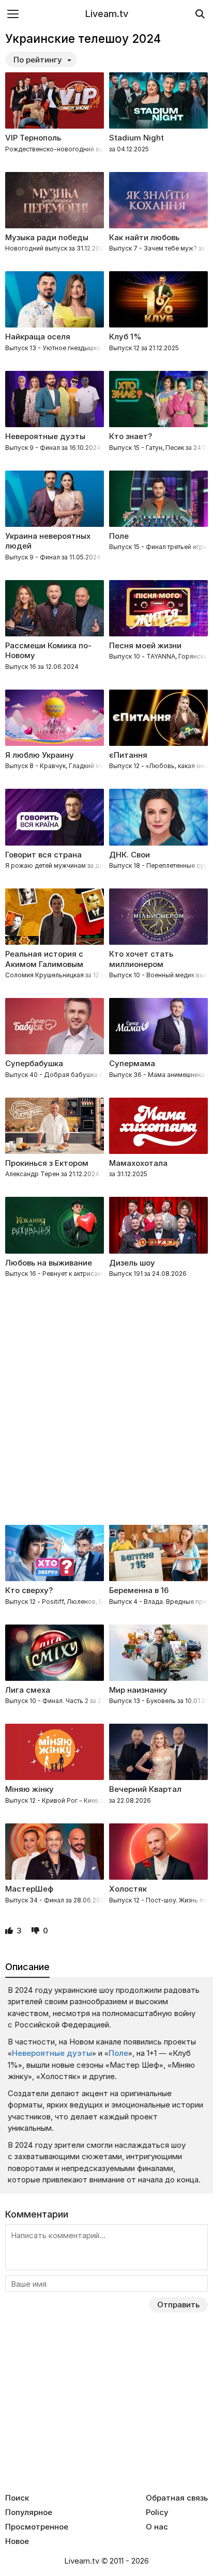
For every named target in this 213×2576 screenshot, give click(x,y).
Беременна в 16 (139, 1590)
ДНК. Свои (130, 855)
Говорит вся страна (43, 855)
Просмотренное (37, 2527)
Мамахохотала (138, 1163)
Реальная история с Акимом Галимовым (44, 959)
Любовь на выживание (49, 1263)
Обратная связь (177, 2498)
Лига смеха (28, 1690)
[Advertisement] (106, 1403)
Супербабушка (34, 1063)
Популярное (29, 2512)
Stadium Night (136, 138)
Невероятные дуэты (45, 436)
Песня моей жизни (145, 645)
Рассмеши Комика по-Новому (48, 651)
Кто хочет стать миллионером (141, 959)
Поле (119, 536)
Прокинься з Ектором (47, 1163)
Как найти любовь (144, 237)
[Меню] (13, 14)
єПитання (128, 755)
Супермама (132, 1063)
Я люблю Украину (40, 755)
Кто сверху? (29, 1590)
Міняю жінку (29, 1789)
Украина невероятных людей (48, 541)
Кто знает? (131, 436)
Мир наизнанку (138, 1690)
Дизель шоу (132, 1263)
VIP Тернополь (33, 138)
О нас (157, 2527)
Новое (17, 2541)
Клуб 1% (125, 337)
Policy (157, 2512)
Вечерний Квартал (145, 1789)
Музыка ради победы (47, 237)
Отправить (178, 2305)
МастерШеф (29, 1889)
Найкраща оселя (38, 337)
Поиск (17, 2498)
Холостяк (128, 1889)
